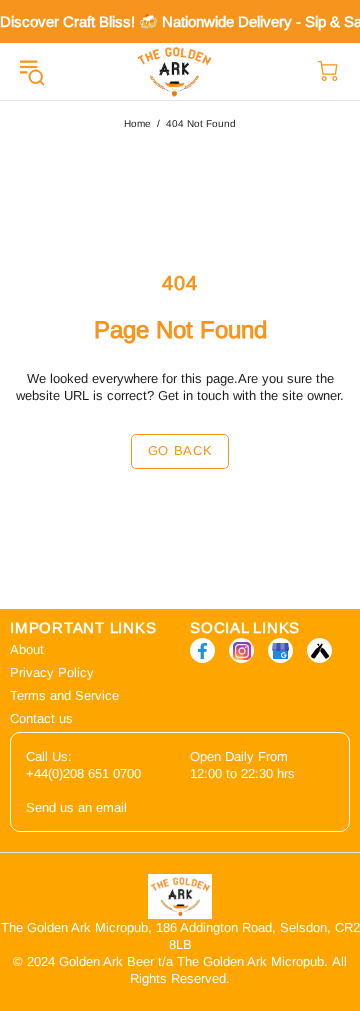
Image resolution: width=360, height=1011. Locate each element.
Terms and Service (64, 695)
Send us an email (76, 807)
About (27, 649)
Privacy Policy (52, 672)
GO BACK (180, 450)
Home (137, 123)
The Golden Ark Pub (174, 71)
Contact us (41, 718)
